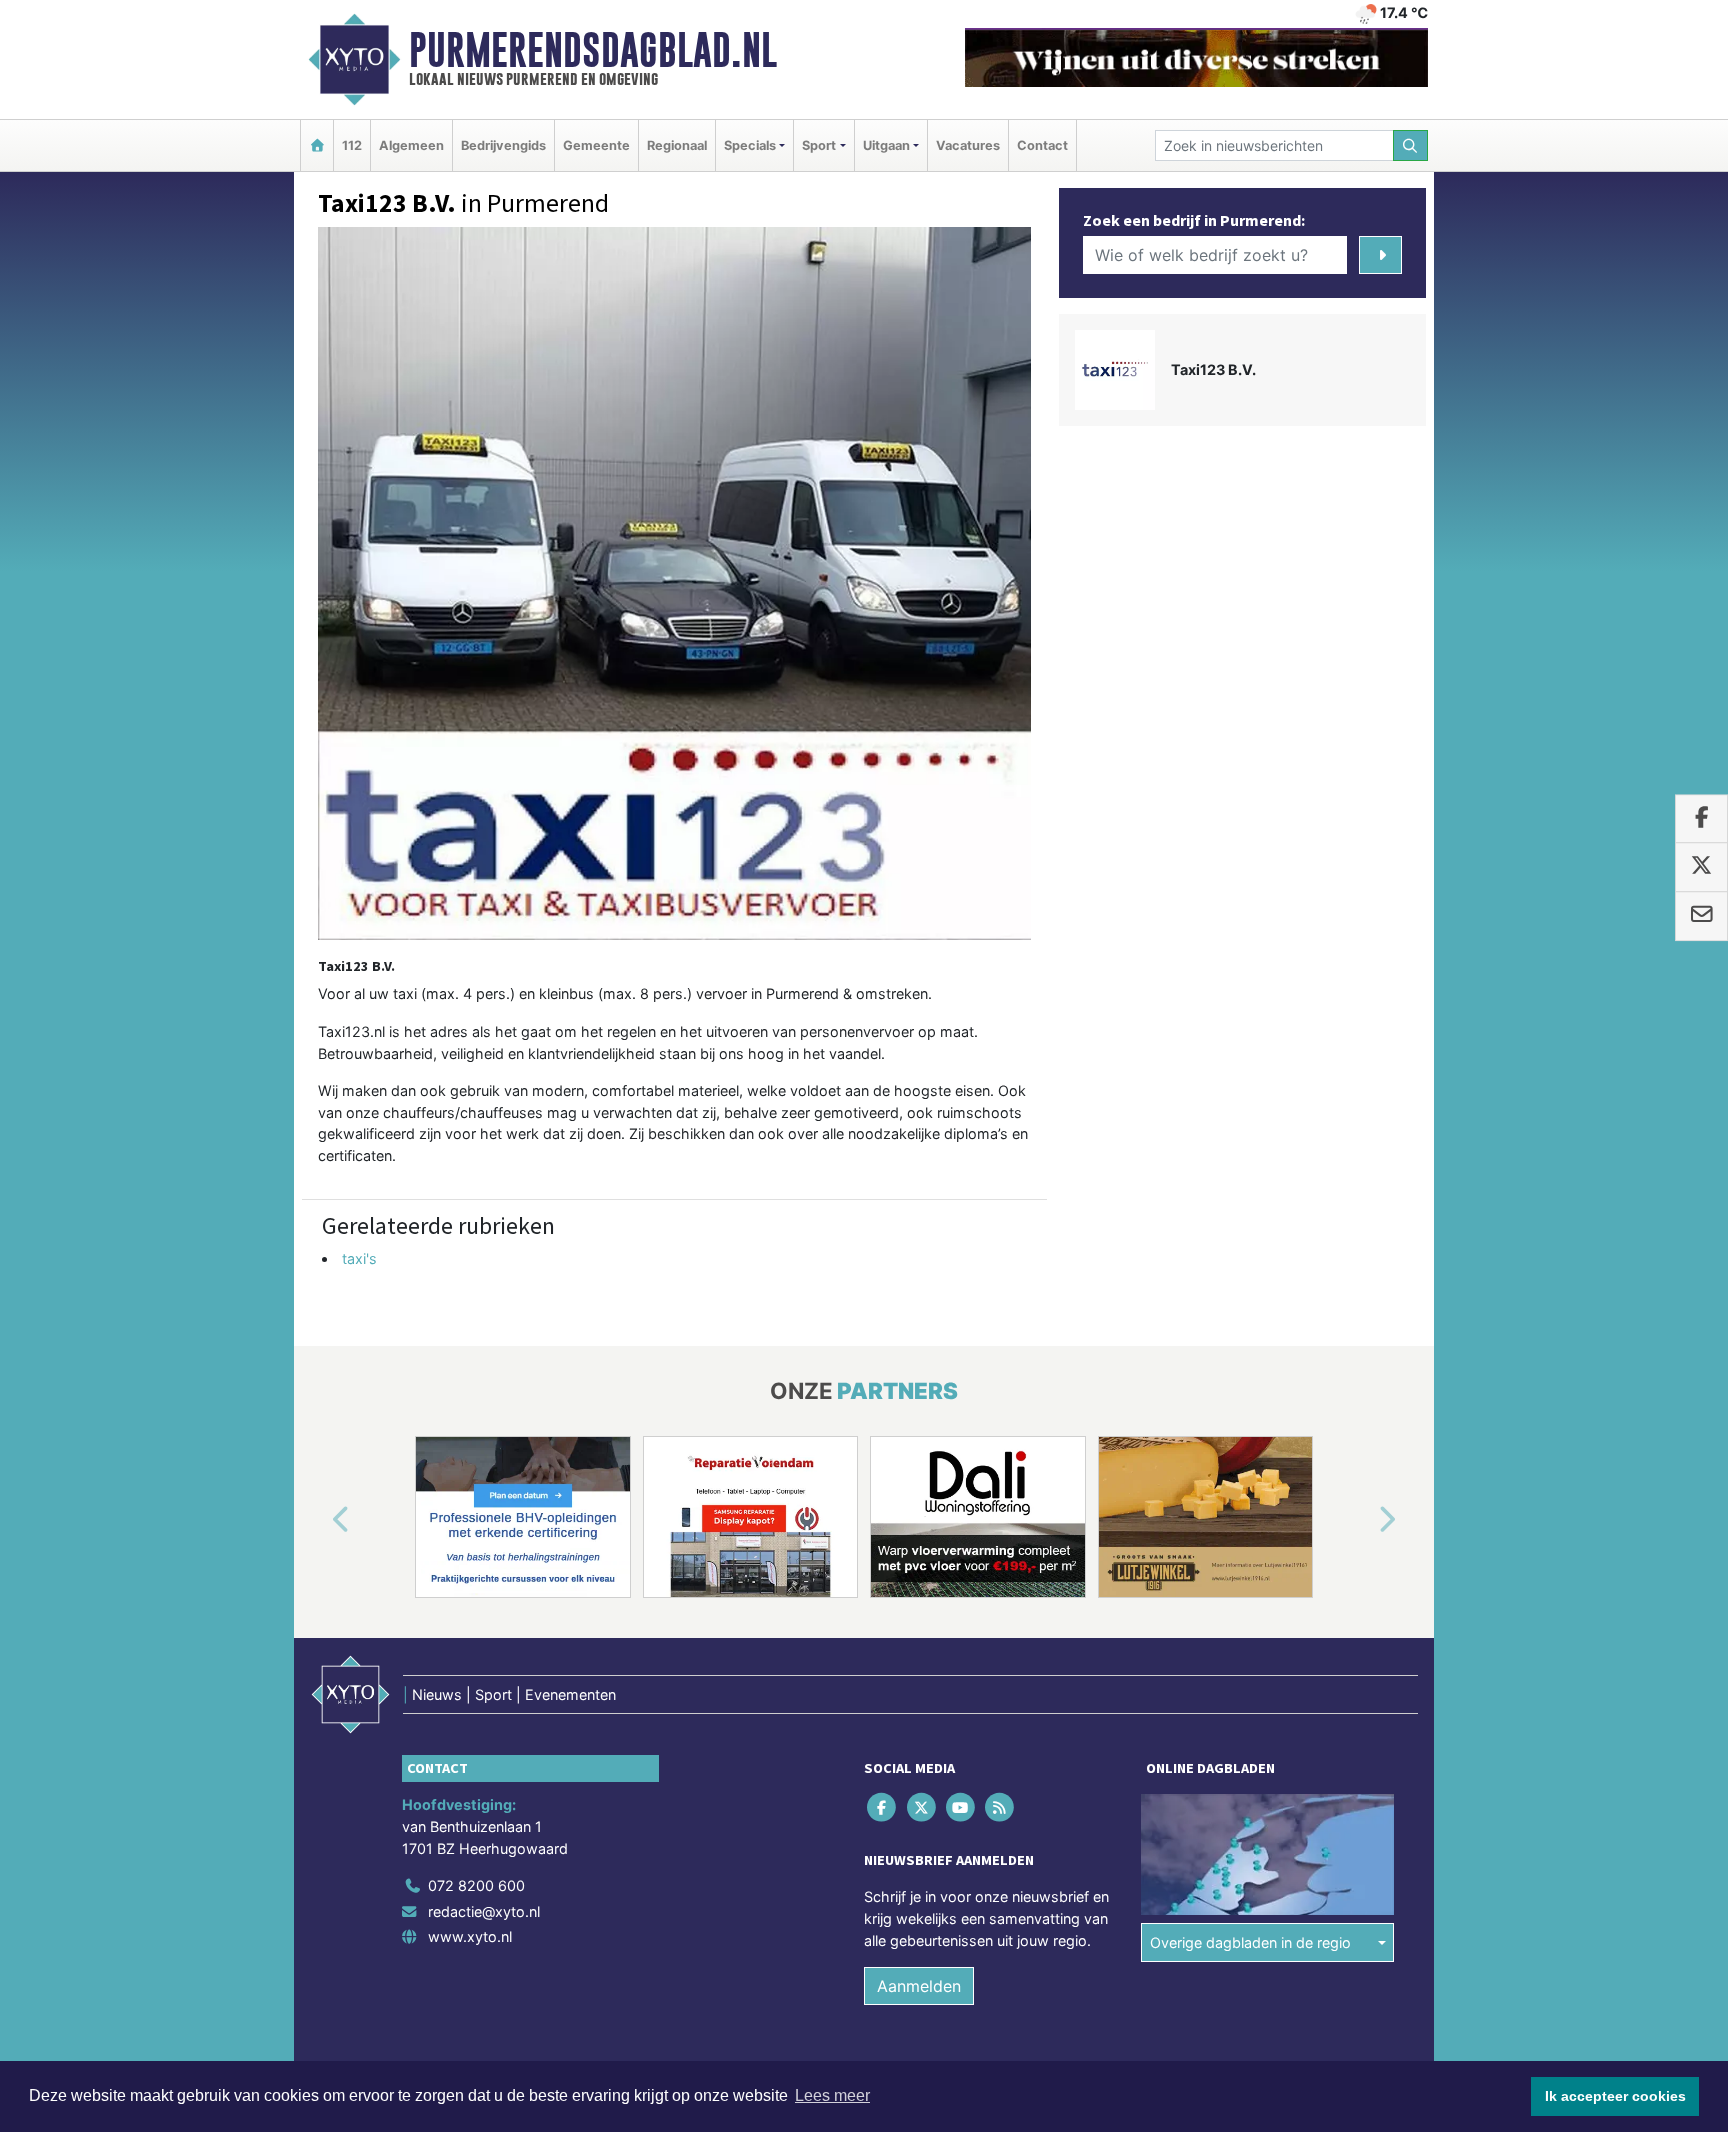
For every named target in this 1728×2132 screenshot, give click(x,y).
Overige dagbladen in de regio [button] (1250, 1942)
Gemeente (596, 145)
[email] (1701, 916)
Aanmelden (919, 1986)
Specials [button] (750, 145)
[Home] (317, 145)
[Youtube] (961, 1807)
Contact (1042, 145)
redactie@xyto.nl (484, 1911)
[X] (922, 1807)
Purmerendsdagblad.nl (593, 50)
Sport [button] (819, 145)
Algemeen (411, 145)
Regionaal (677, 145)
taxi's (359, 1258)
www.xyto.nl (470, 1936)
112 (352, 145)
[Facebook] (883, 1807)
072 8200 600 (476, 1885)
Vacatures (968, 145)
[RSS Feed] (1001, 1807)
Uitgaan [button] (886, 145)
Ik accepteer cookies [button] (1615, 2096)
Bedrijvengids (503, 145)
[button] (318, 1521)
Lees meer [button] (832, 2095)
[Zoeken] (1411, 145)
